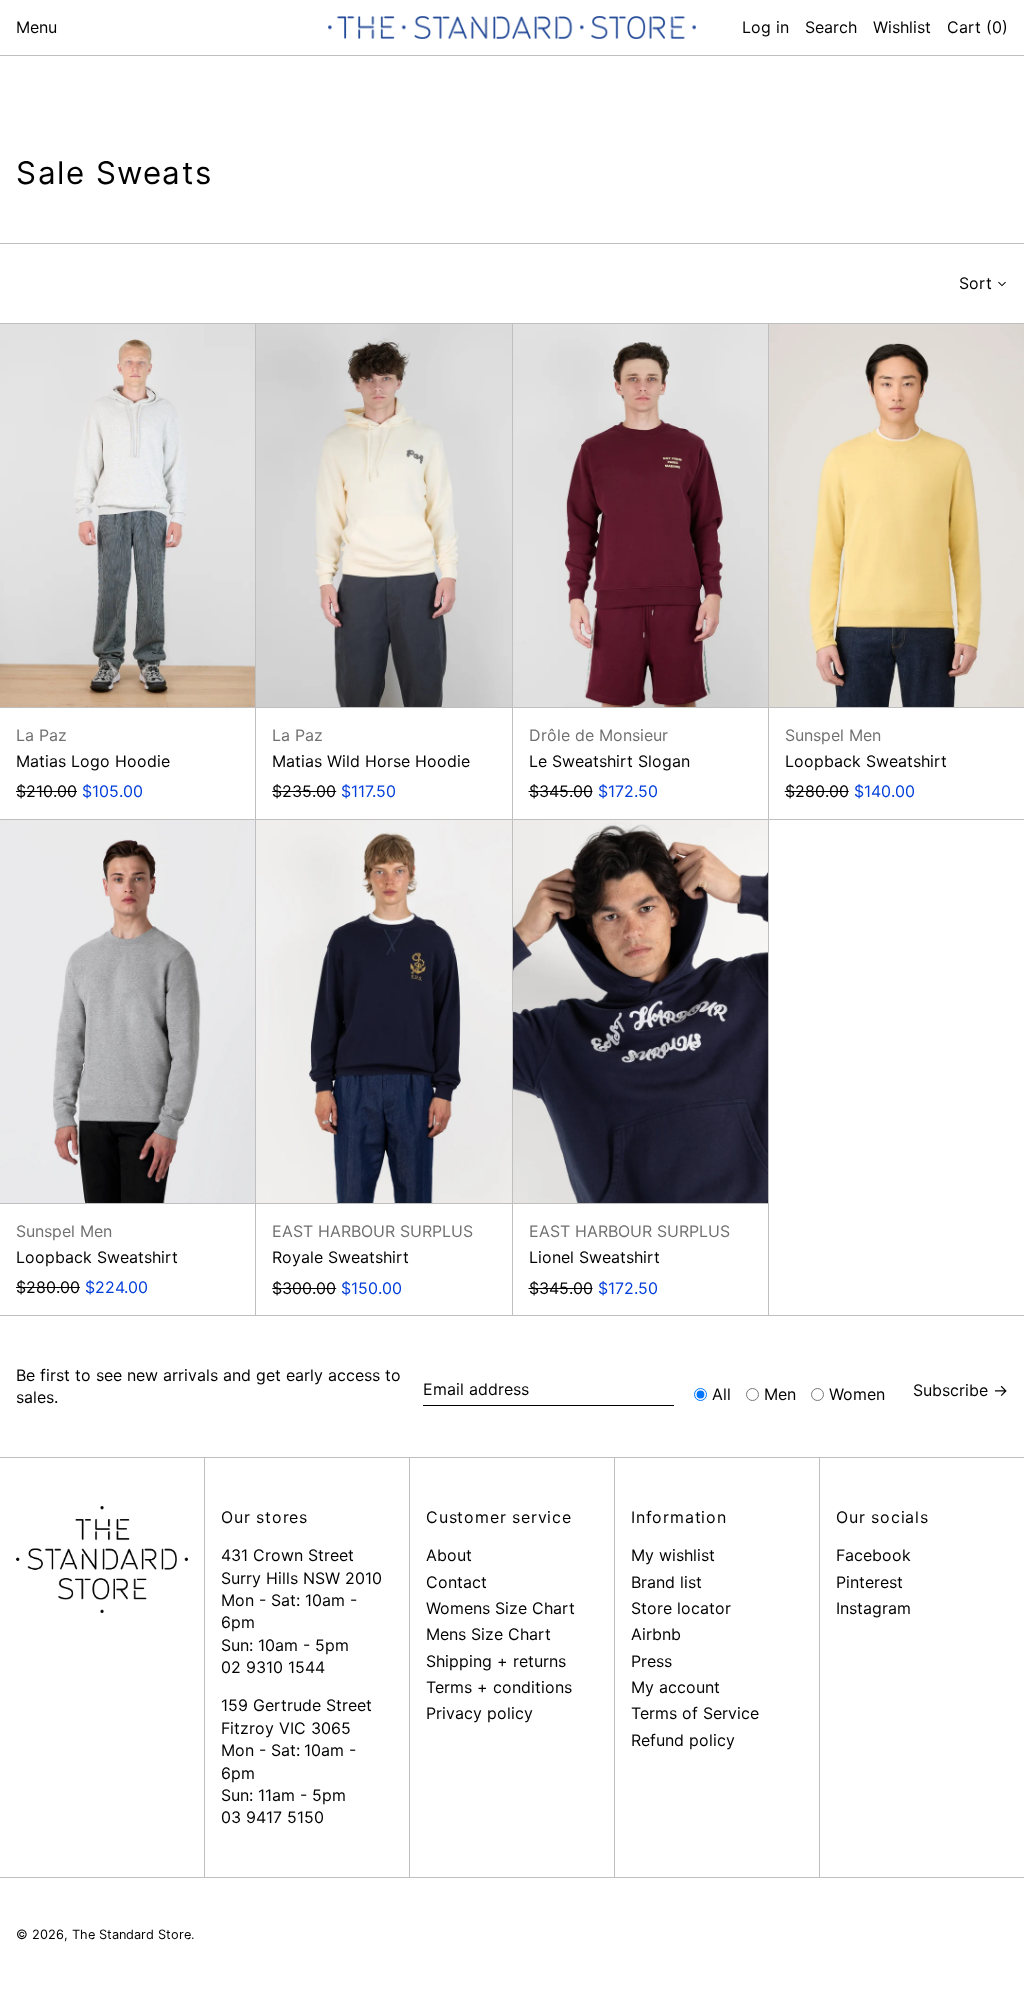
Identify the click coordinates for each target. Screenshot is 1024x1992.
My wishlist (673, 1555)
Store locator (681, 1608)
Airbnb (656, 1634)
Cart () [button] (977, 27)
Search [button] (831, 27)
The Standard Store (131, 1934)
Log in (765, 27)
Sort (975, 283)
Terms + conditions (499, 1687)
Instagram (873, 1608)
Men (780, 1394)
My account (675, 1687)
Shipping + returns (496, 1661)
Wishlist (902, 27)
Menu (36, 27)
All (721, 1394)
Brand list (666, 1582)
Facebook (873, 1555)
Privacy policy (479, 1713)
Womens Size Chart (500, 1608)
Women (857, 1394)
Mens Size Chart (488, 1634)
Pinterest (869, 1582)
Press (651, 1661)
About (449, 1555)
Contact (456, 1582)
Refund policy (683, 1740)
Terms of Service (695, 1713)
